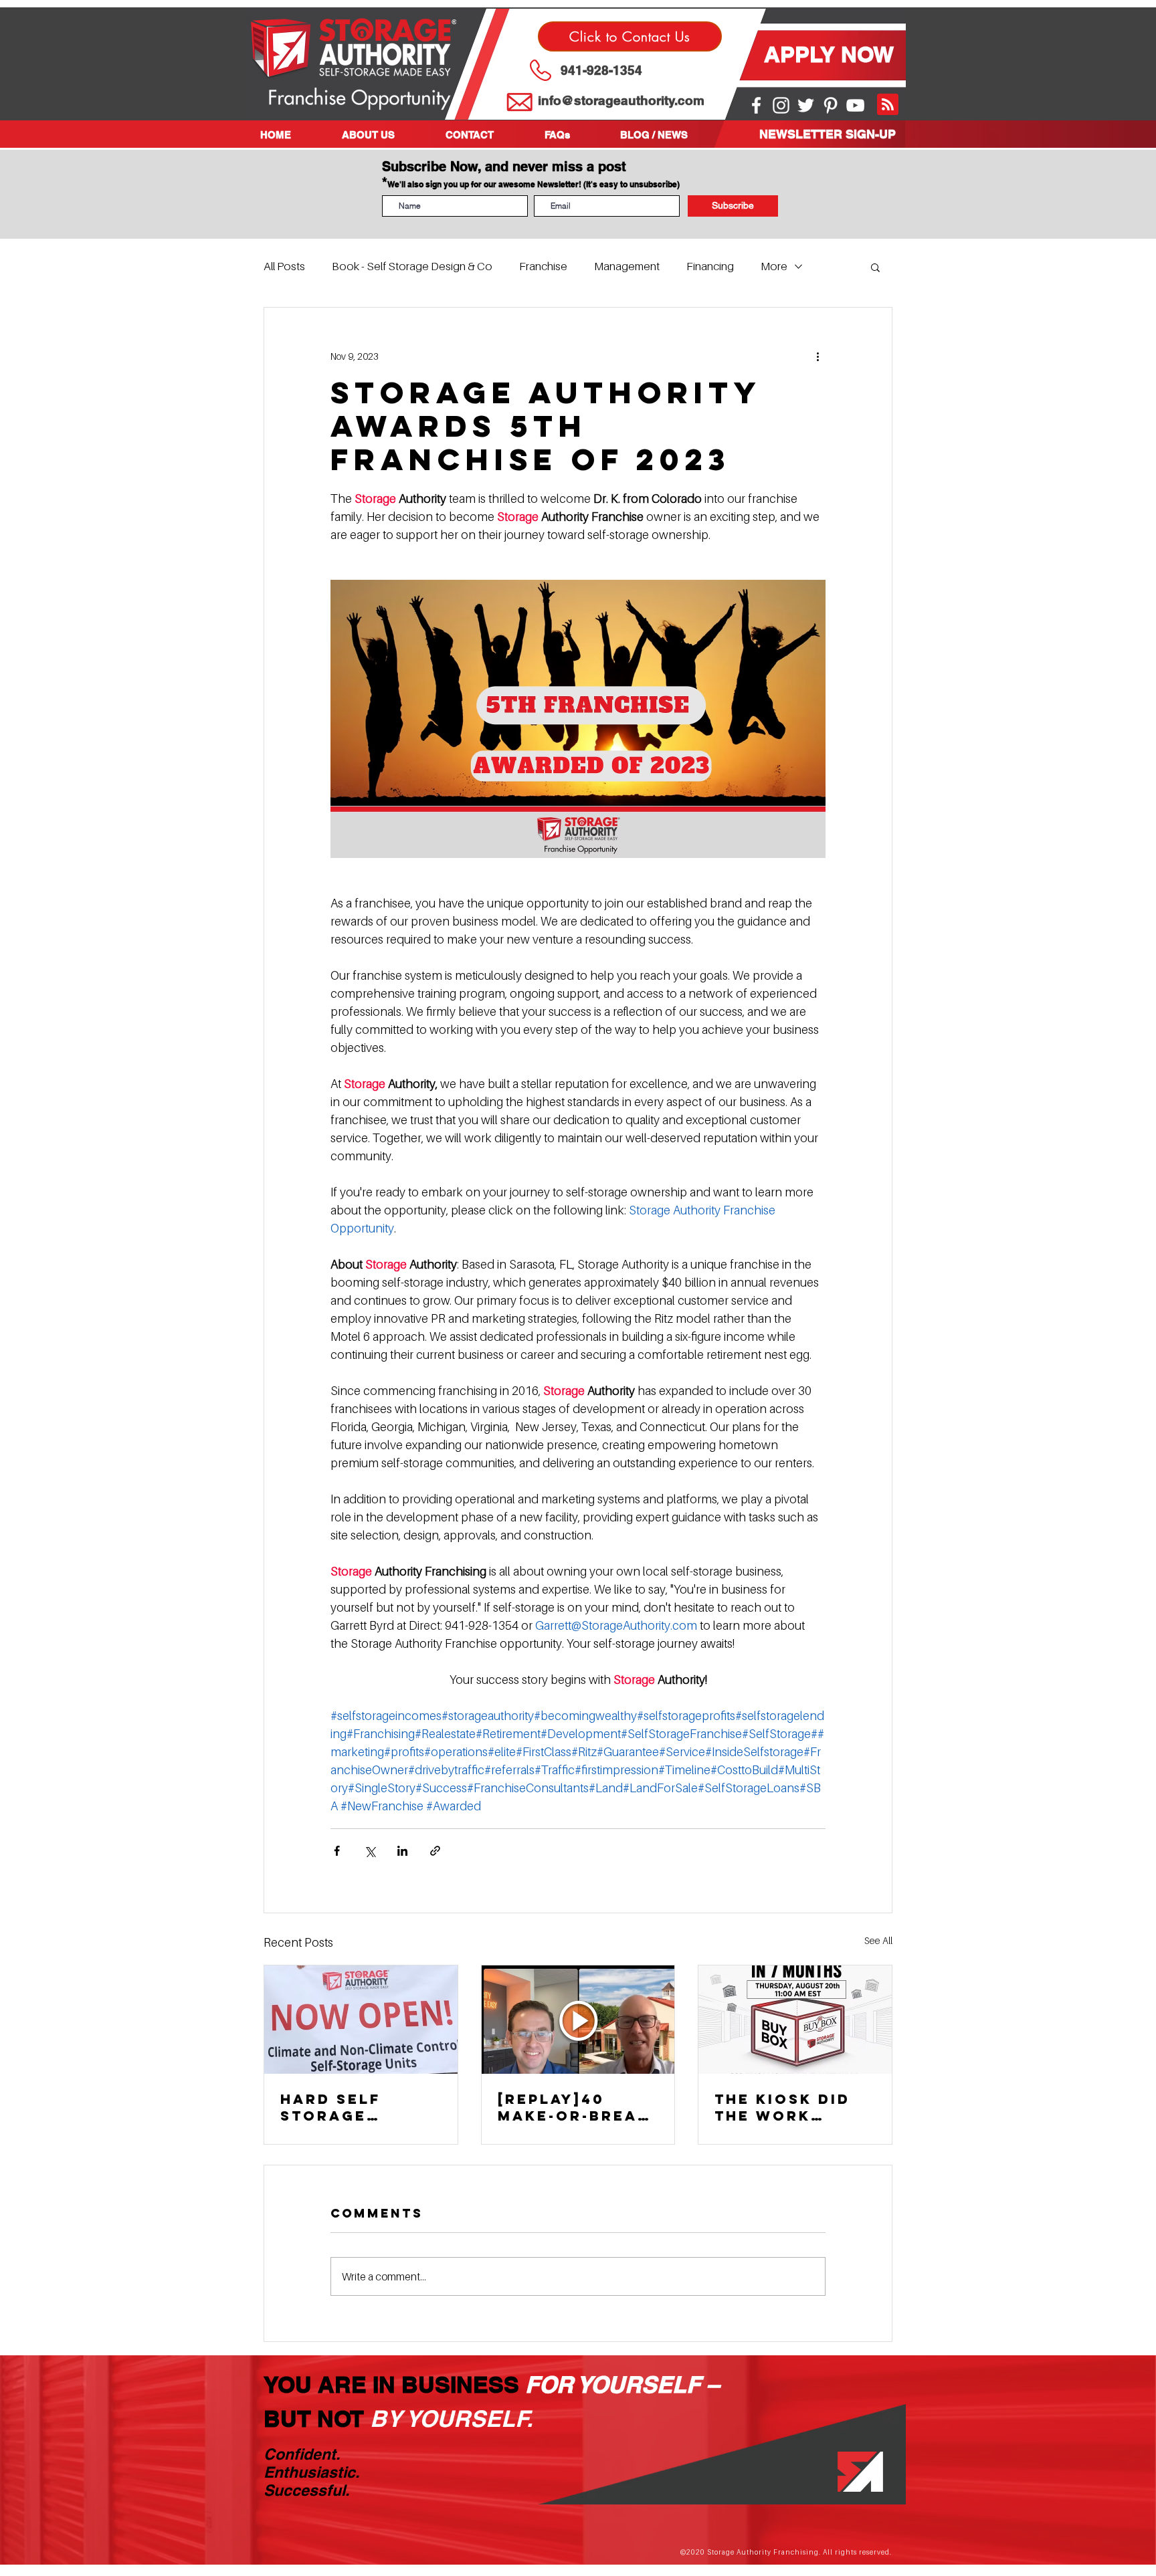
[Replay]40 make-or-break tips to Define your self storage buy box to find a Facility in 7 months (574, 2107)
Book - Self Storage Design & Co (412, 266)
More (774, 266)
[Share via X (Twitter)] (370, 1851)
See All (878, 1940)
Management (627, 266)
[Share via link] (435, 1851)
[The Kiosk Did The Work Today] (795, 2020)
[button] (384, 135)
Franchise (543, 266)
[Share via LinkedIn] (402, 1851)
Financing (710, 266)
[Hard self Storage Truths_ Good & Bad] (361, 2020)
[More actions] (817, 356)
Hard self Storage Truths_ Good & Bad (352, 2107)
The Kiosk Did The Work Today (782, 2107)
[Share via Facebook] (337, 1851)
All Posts (284, 266)
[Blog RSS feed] (888, 105)
